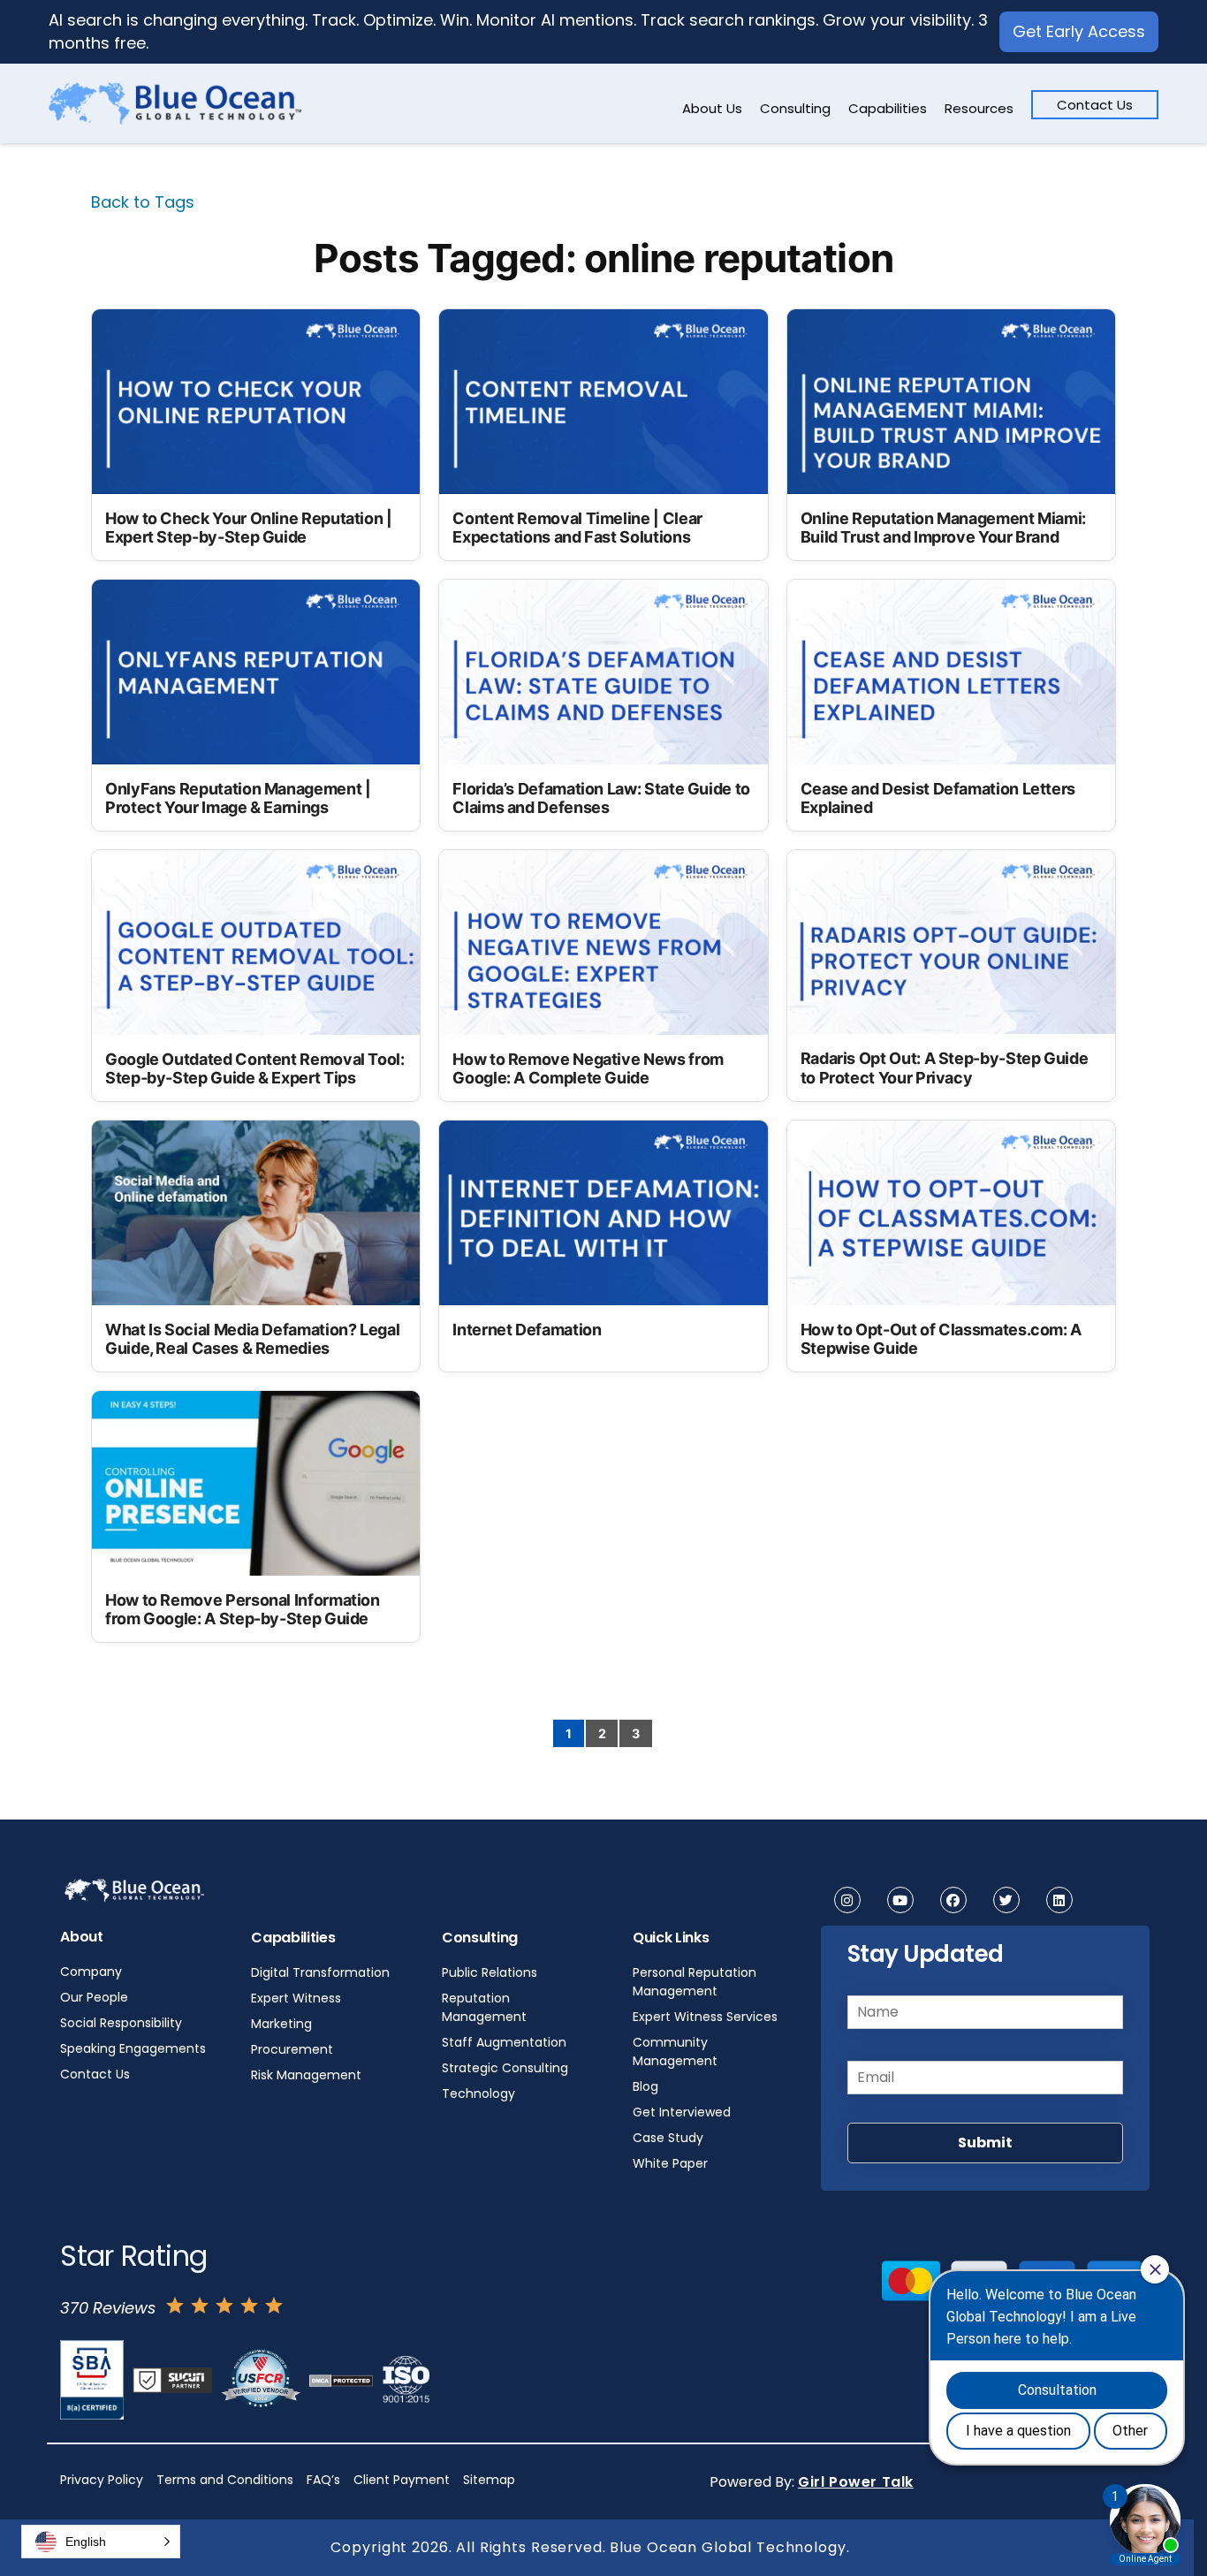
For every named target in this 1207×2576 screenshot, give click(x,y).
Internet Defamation (527, 1330)
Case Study (668, 2138)
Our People (94, 1997)
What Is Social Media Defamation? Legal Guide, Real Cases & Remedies (252, 1339)
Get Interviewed (682, 2112)
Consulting (795, 108)
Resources (979, 108)
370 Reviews (108, 2308)
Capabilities (888, 108)
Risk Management (306, 2075)
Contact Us (1095, 105)
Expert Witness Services (705, 2017)
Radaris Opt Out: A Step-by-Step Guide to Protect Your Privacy (945, 1068)
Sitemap (489, 2480)
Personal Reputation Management (695, 1982)
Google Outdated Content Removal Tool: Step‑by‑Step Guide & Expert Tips (255, 1069)
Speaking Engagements (133, 2048)
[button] (101, 2542)
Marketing (281, 2024)
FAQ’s (323, 2480)
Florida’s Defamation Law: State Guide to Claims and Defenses (601, 798)
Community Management (675, 2052)
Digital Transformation (320, 1972)
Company (91, 1972)
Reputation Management (484, 2007)
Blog (645, 2086)
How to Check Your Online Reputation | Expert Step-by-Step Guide (249, 528)
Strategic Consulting (505, 2068)
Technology (478, 2093)
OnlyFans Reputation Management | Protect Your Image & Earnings (238, 798)
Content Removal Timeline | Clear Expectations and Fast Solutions (577, 528)
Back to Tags (143, 202)
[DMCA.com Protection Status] (341, 2380)
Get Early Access (1079, 31)
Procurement (292, 2049)
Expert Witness (296, 1998)
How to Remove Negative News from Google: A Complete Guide (588, 1069)
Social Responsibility (121, 2023)
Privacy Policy (102, 2480)
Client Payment (402, 2480)
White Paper (670, 2163)
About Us (712, 108)
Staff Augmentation (504, 2042)
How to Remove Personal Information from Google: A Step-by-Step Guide (243, 1610)
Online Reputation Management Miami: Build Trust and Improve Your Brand (943, 528)
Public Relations (490, 1972)
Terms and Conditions (225, 2480)
